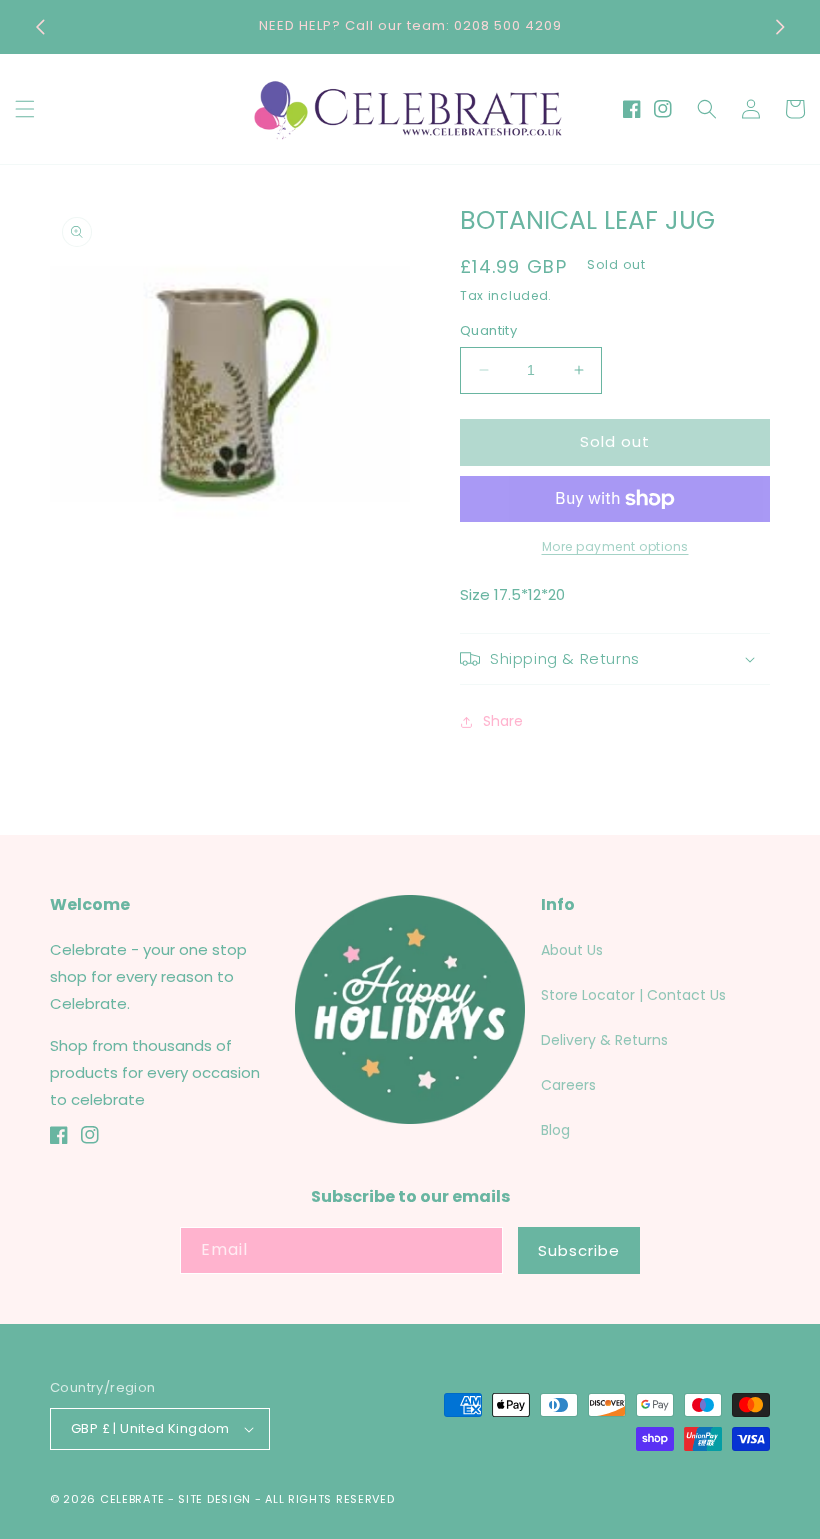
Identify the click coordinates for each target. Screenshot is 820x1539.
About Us (572, 950)
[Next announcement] (780, 27)
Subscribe (579, 1250)
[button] (25, 109)
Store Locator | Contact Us (633, 995)
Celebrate (132, 1499)
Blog (555, 1130)
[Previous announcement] (40, 27)
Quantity (488, 330)
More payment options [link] (615, 546)
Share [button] (503, 721)
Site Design (214, 1499)
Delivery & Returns (604, 1040)
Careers (568, 1085)
